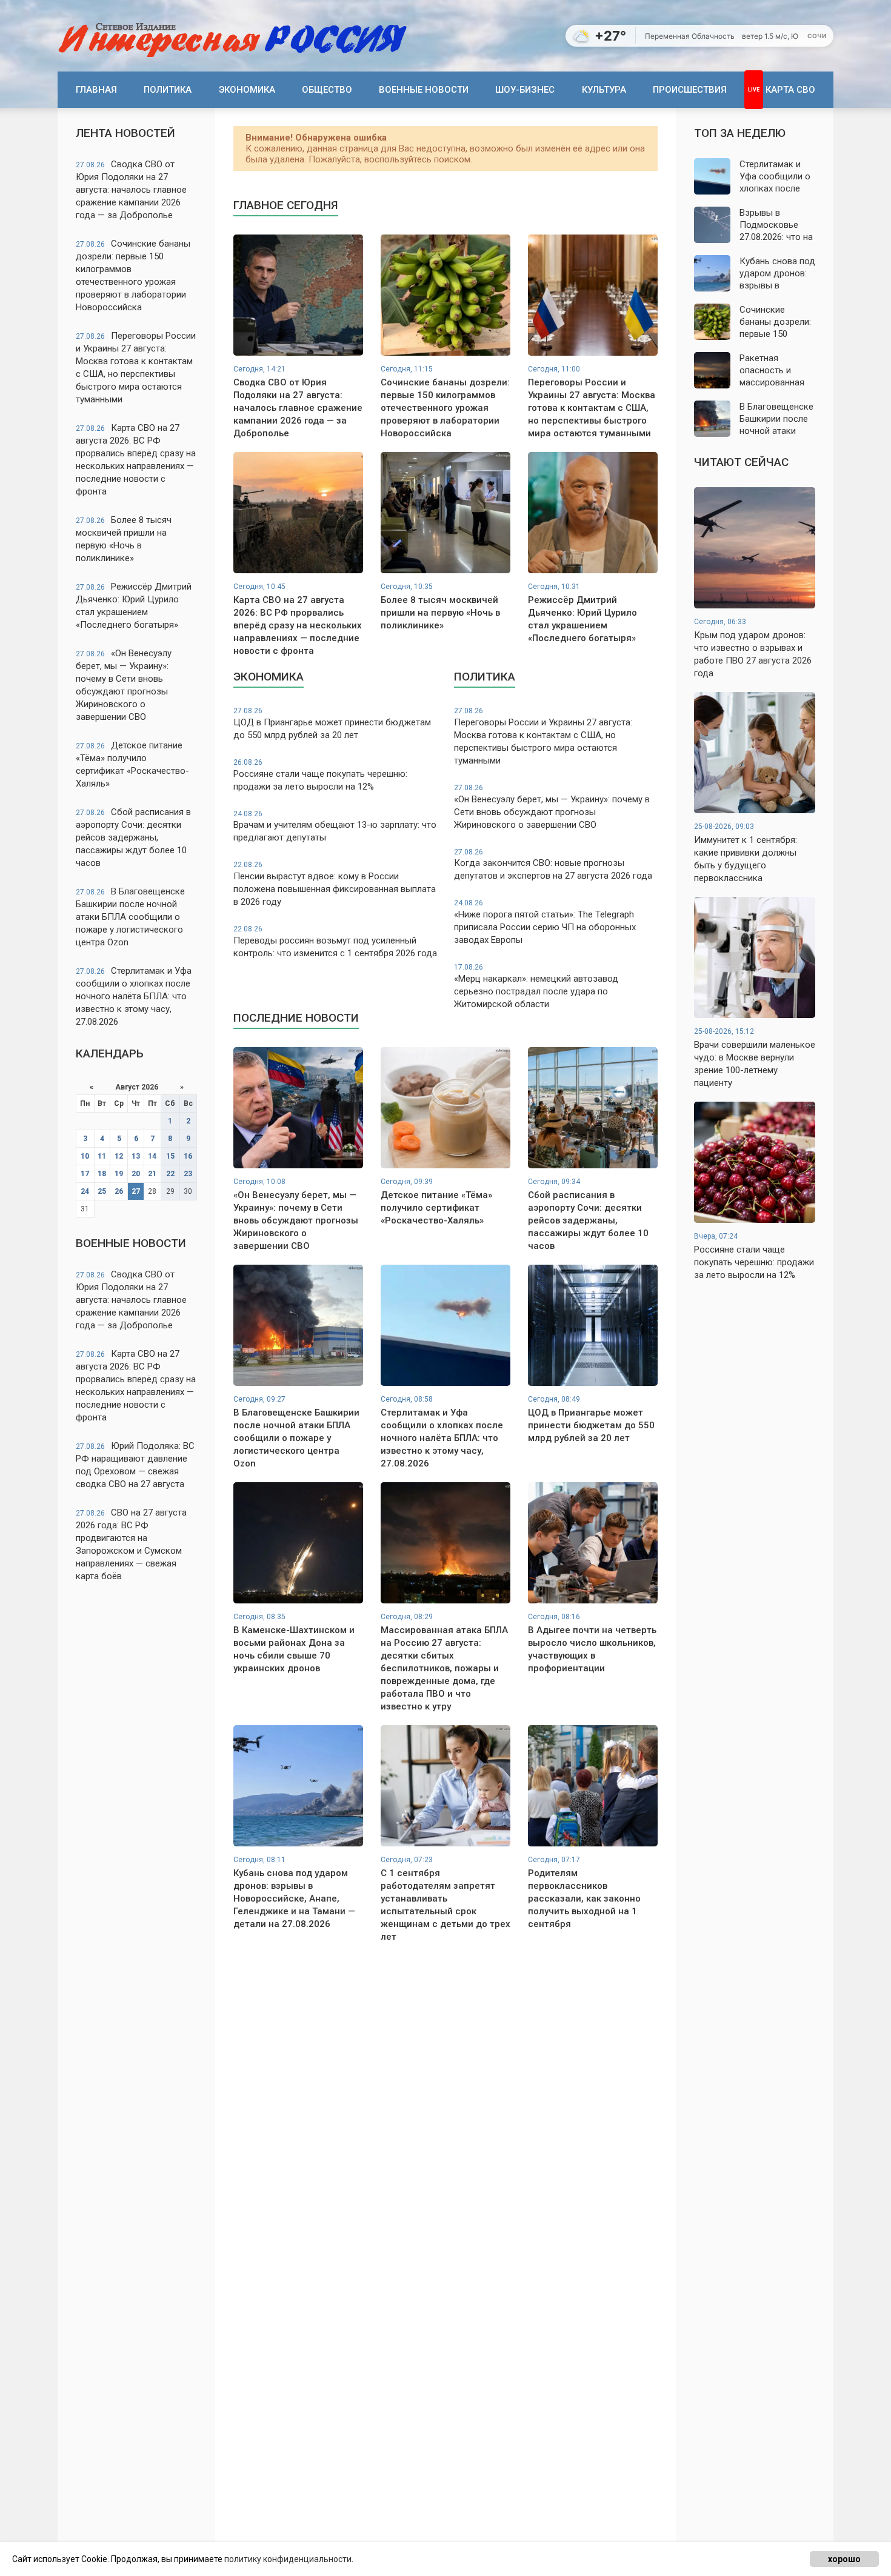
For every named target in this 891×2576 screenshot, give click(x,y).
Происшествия (690, 90)
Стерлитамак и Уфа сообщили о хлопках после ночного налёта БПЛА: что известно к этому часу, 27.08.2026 (134, 996)
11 (102, 1156)
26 (119, 1191)
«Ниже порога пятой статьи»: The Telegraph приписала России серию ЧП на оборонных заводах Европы (545, 922)
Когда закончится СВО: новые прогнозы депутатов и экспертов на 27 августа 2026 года (553, 865)
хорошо (844, 2559)
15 (170, 1156)
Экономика (247, 90)
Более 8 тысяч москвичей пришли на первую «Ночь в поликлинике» (124, 539)
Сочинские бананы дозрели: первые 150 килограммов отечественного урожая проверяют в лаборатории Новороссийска (133, 275)
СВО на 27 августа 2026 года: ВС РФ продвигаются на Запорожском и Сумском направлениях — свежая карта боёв (131, 1544)
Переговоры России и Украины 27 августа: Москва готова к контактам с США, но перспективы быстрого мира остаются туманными (136, 368)
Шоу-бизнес (525, 90)
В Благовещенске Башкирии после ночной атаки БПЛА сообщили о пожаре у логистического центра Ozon (130, 917)
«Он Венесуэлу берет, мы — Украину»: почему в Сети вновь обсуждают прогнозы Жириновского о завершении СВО (124, 685)
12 (119, 1156)
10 (85, 1156)
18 (102, 1174)
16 (188, 1156)
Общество (327, 90)
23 (188, 1174)
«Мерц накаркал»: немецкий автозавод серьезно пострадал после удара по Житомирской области (536, 986)
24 (85, 1191)
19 (119, 1174)
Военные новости (424, 90)
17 (85, 1174)
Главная (96, 90)
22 (170, 1174)
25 (102, 1191)
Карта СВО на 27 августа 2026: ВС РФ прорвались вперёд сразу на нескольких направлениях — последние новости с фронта (136, 460)
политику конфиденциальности (288, 2559)
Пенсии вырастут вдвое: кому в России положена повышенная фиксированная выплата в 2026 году (335, 884)
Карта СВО (790, 90)
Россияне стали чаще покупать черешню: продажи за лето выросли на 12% (320, 775)
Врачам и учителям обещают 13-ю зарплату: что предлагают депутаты (335, 827)
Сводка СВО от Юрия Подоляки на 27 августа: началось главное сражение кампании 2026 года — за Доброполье (131, 190)
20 (136, 1174)
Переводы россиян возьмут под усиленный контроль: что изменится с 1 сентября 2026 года (335, 942)
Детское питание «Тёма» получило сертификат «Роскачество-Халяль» (132, 764)
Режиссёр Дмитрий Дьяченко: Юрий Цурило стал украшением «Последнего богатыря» (134, 606)
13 (136, 1156)
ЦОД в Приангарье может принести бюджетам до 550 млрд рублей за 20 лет (332, 724)
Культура (604, 90)
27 (136, 1191)
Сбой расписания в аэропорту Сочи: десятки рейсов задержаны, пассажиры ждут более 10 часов (133, 837)
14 (152, 1156)
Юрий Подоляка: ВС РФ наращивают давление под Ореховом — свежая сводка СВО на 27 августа (135, 1465)
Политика (168, 90)
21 (152, 1174)
